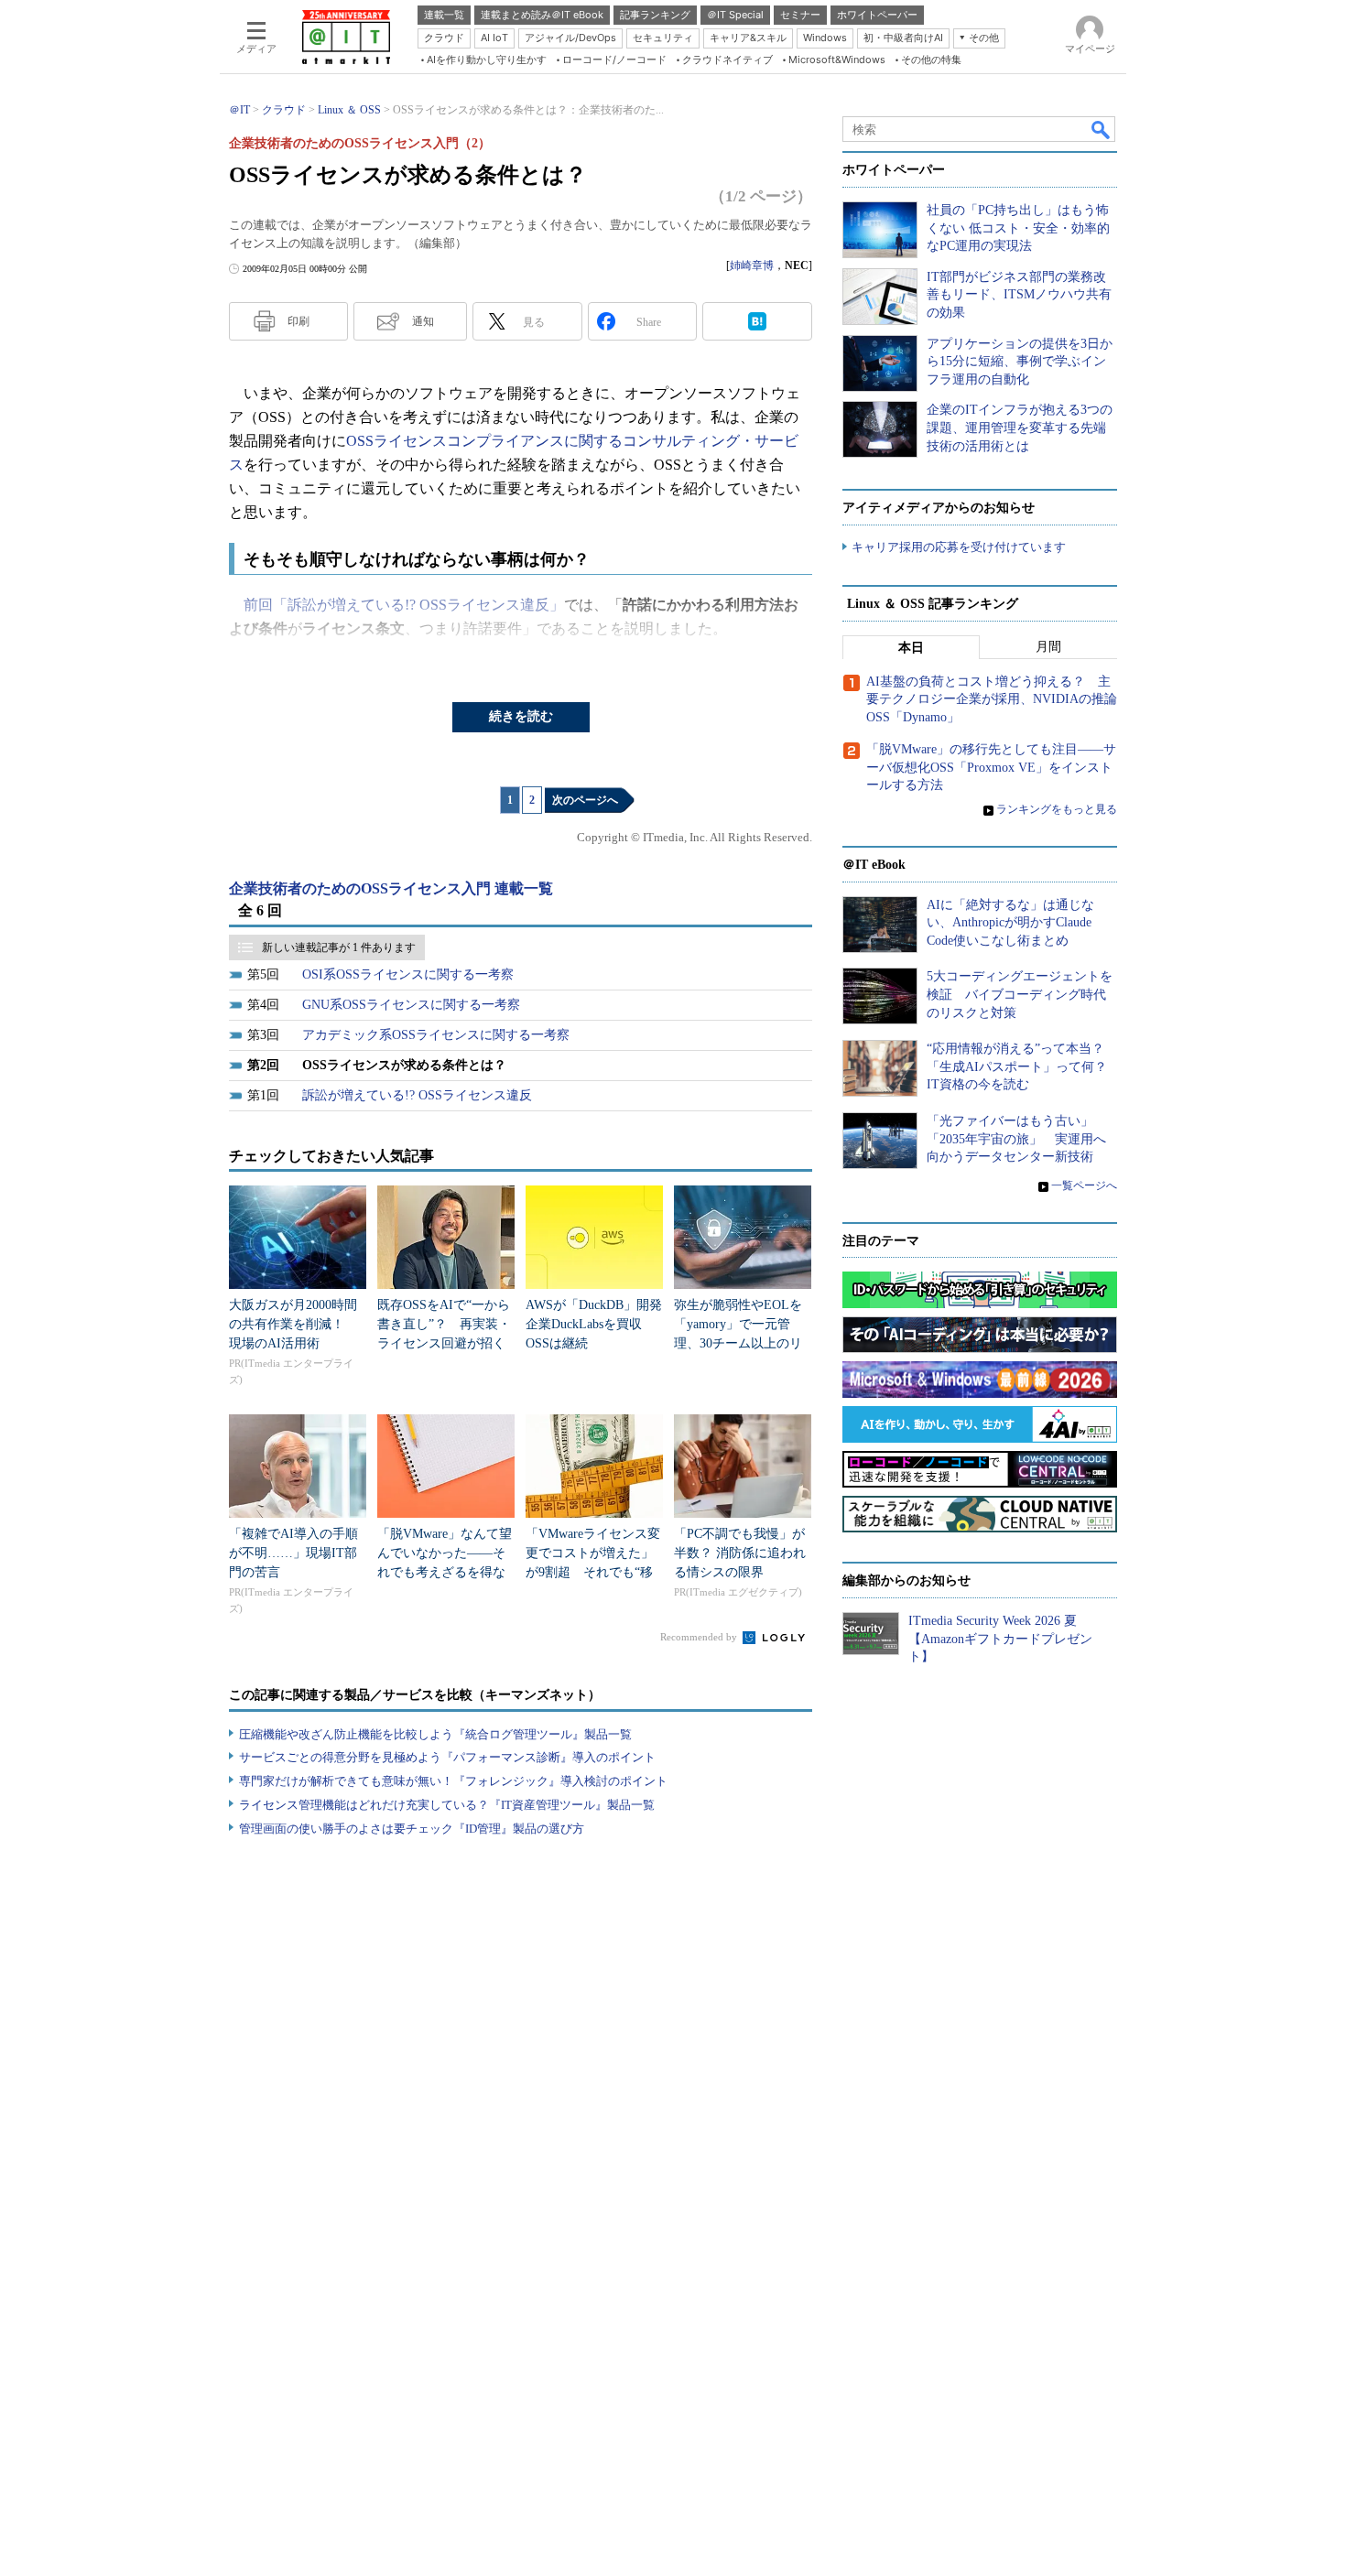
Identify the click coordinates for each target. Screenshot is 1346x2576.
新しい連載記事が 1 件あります (339, 947)
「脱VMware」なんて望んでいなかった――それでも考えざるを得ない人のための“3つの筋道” (445, 1572)
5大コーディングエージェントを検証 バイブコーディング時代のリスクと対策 (1020, 994)
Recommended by (700, 1637)
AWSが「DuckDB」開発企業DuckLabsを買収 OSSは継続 (594, 1324)
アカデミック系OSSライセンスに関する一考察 (436, 1035)
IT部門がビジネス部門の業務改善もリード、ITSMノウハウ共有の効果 (1019, 295)
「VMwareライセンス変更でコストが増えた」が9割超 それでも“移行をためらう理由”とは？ (593, 1572)
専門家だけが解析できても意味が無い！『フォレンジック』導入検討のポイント (453, 1781)
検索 (1102, 129)
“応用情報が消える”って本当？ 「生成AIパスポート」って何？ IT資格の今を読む (1023, 1066)
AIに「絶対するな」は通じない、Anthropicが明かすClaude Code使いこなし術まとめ (1010, 923)
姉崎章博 (752, 265)
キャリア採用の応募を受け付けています (959, 547)
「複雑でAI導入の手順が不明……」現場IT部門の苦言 (293, 1553)
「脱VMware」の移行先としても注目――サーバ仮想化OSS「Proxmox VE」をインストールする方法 (991, 767)
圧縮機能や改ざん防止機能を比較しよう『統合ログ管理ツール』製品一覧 (435, 1734)
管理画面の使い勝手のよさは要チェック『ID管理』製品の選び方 (412, 1829)
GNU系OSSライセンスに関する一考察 (411, 1005)
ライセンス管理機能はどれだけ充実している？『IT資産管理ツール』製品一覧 (447, 1805)
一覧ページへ (1084, 1185)
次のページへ (585, 800)
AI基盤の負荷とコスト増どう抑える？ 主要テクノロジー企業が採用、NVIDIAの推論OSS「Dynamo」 (992, 699)
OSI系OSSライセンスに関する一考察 (408, 974)
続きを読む (521, 716)
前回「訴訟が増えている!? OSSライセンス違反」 (404, 605)
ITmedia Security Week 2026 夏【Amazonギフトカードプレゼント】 (1000, 1639)
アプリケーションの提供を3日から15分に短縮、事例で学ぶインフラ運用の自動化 (1020, 362)
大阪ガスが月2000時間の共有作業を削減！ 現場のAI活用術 (293, 1324)
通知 (423, 321)
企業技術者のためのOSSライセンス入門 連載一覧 (391, 888)
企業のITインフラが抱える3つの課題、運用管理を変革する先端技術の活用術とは (1020, 428)
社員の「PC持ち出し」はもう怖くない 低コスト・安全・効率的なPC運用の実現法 (1018, 228)
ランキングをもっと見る (1057, 809)
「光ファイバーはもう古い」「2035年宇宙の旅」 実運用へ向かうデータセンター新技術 (1016, 1139)
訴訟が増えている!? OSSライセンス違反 (417, 1095)
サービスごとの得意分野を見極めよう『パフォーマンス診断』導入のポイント (447, 1757)
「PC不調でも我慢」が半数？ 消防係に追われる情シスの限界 (740, 1553)
